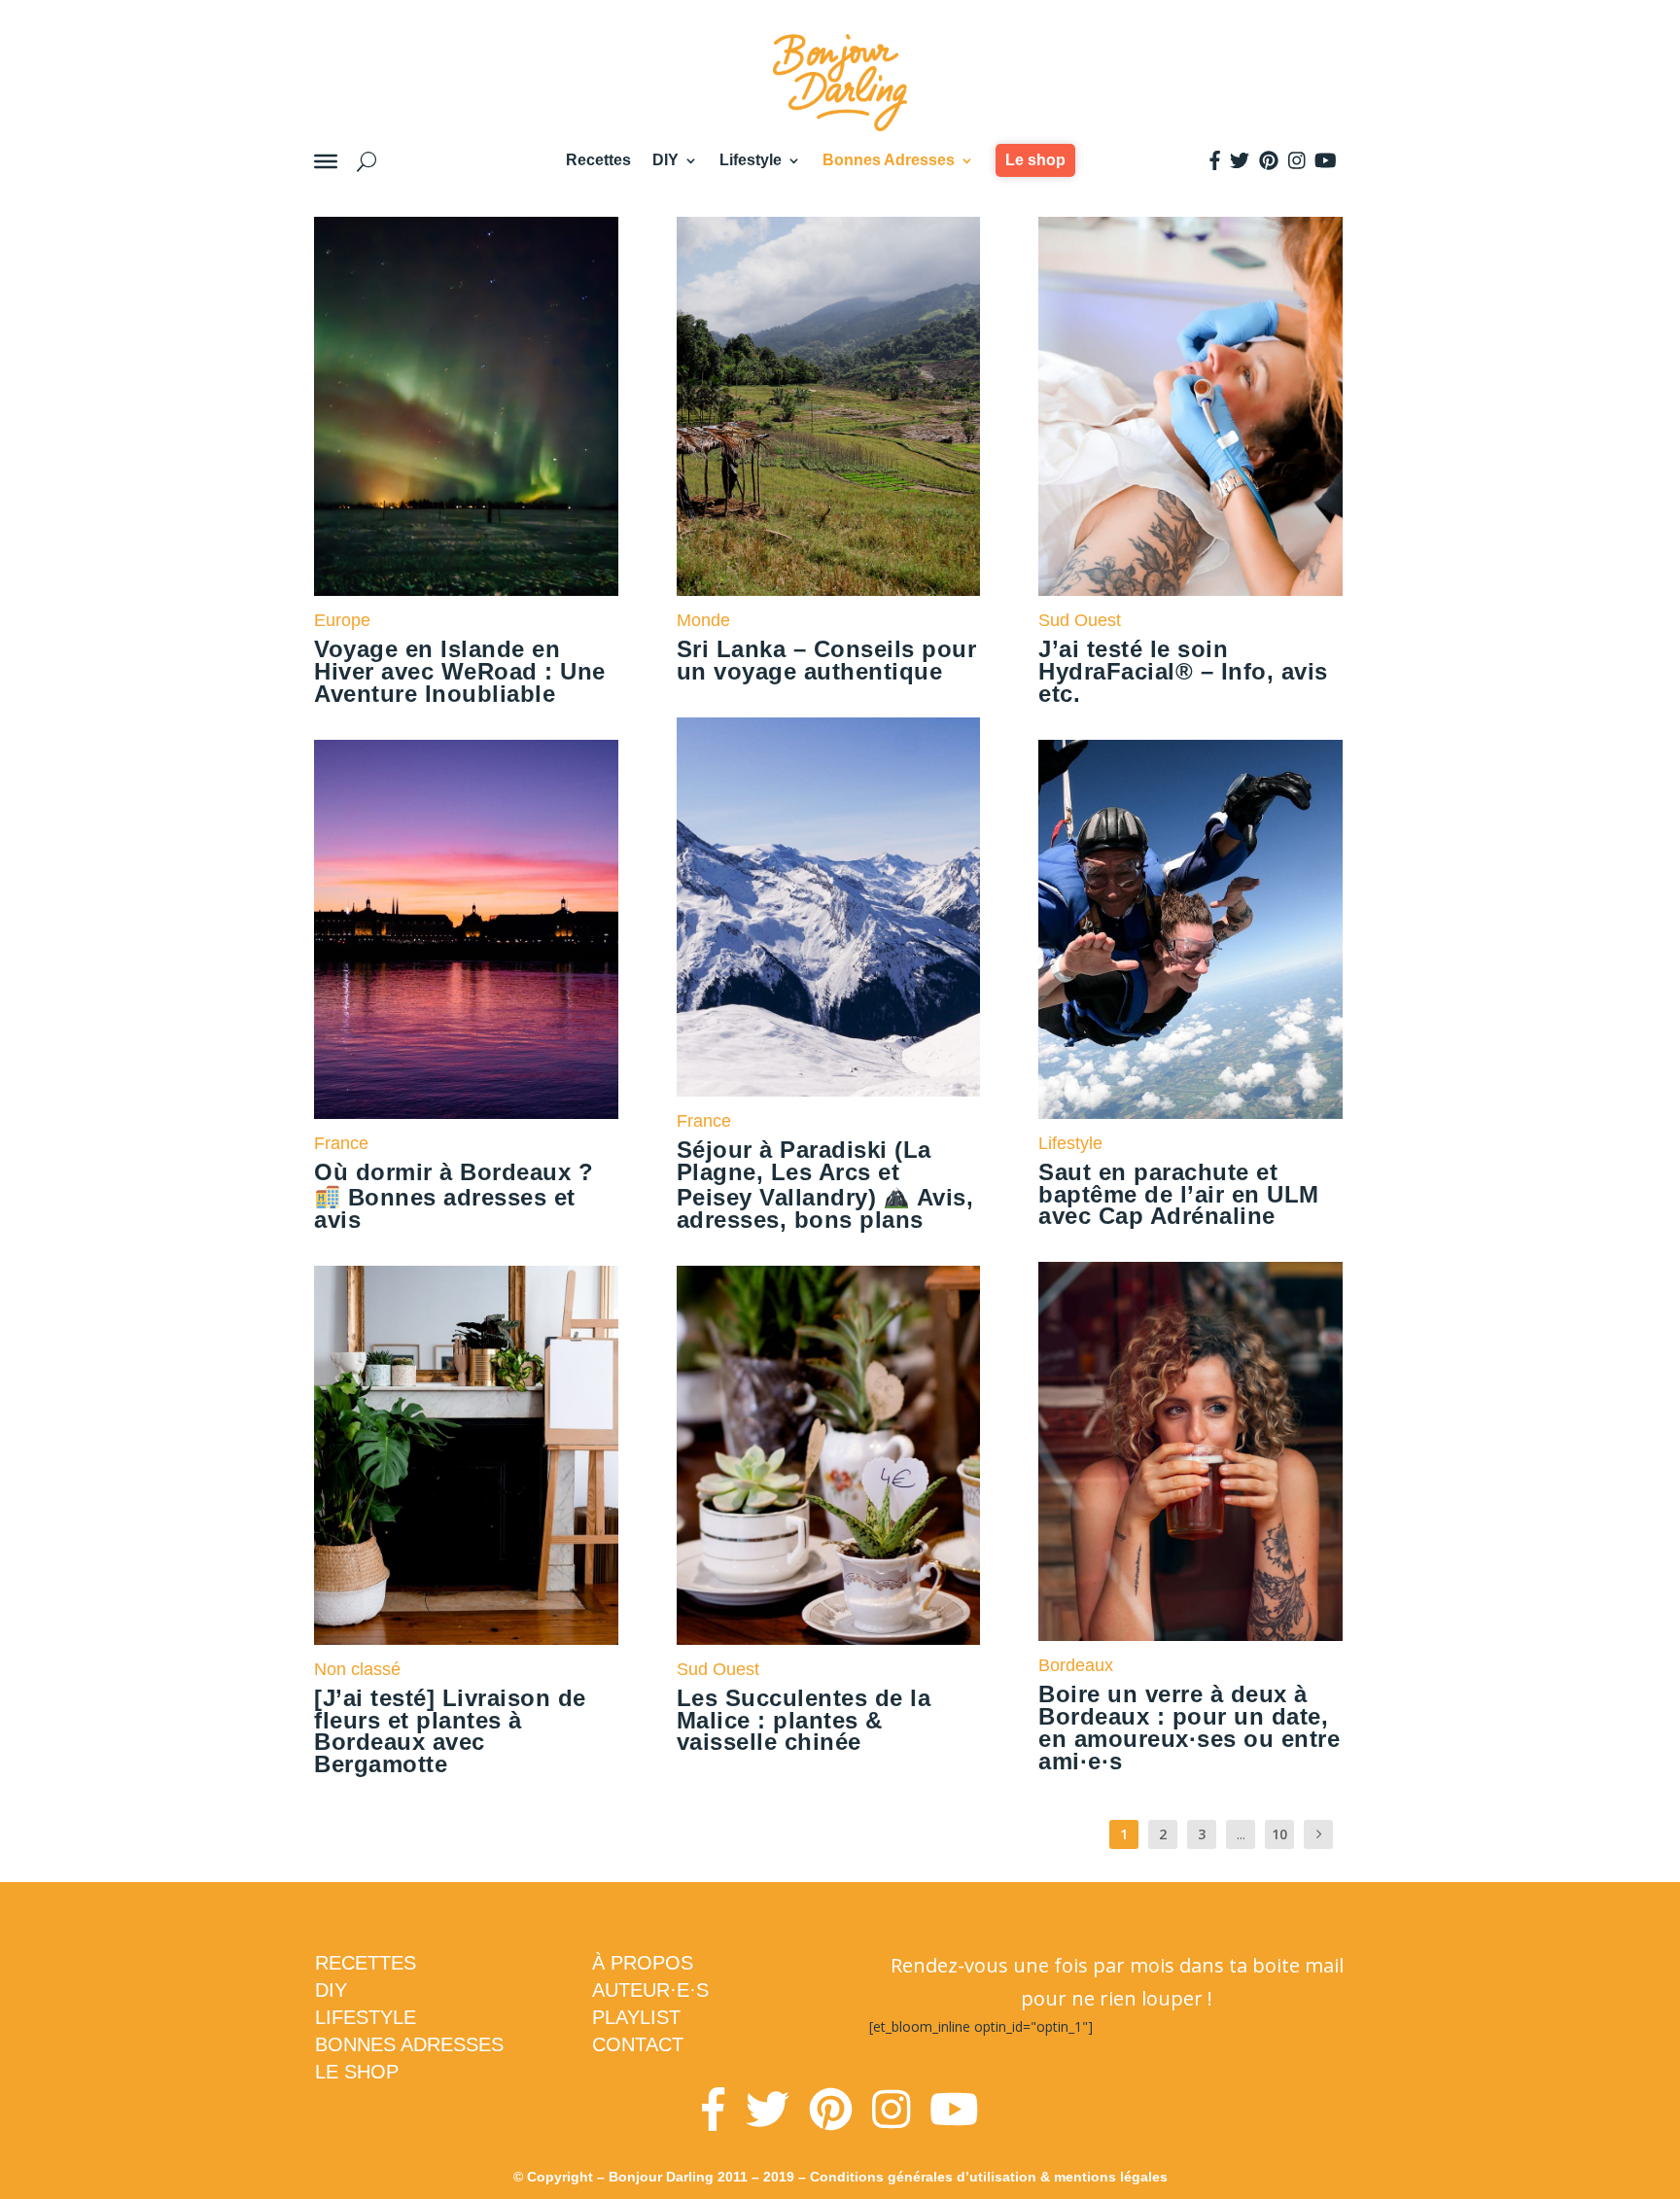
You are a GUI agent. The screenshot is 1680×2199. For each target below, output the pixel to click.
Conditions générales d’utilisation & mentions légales (989, 2177)
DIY (665, 160)
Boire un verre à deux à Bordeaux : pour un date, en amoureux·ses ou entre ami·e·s (1189, 1727)
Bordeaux (1076, 1665)
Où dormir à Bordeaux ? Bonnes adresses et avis (454, 1196)
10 (1279, 1834)
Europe (342, 620)
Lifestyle (751, 160)
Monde (703, 620)
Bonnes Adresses (889, 160)
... (1241, 1834)
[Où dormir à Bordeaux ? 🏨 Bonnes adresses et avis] (466, 929)
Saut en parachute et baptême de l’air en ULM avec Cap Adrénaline (1179, 1194)
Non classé (357, 1669)
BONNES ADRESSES (409, 2044)
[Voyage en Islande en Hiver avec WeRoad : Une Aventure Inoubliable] (466, 406)
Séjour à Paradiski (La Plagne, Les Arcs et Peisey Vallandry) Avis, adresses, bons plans (825, 1185)
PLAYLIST (636, 2017)
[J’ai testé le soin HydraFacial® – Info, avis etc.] (1190, 406)
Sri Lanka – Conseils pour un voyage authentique (827, 660)
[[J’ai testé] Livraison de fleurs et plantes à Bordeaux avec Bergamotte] (466, 1455)
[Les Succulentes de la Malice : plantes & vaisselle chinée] (829, 1455)
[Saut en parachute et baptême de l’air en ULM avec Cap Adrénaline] (1190, 929)
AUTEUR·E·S (650, 1990)
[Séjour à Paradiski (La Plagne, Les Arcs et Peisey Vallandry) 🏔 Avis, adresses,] (829, 907)
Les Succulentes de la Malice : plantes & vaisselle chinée (804, 1720)
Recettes (598, 160)
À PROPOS (643, 1963)
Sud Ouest (718, 1669)
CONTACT (638, 2044)
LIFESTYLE (366, 2017)
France (341, 1143)
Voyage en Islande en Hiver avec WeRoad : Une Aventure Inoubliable (460, 671)
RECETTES (366, 1963)
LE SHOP (357, 2072)
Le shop (1035, 160)
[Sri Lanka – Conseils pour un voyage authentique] (829, 406)
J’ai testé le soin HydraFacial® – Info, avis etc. (1183, 671)
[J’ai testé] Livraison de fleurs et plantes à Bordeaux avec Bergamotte (450, 1731)
